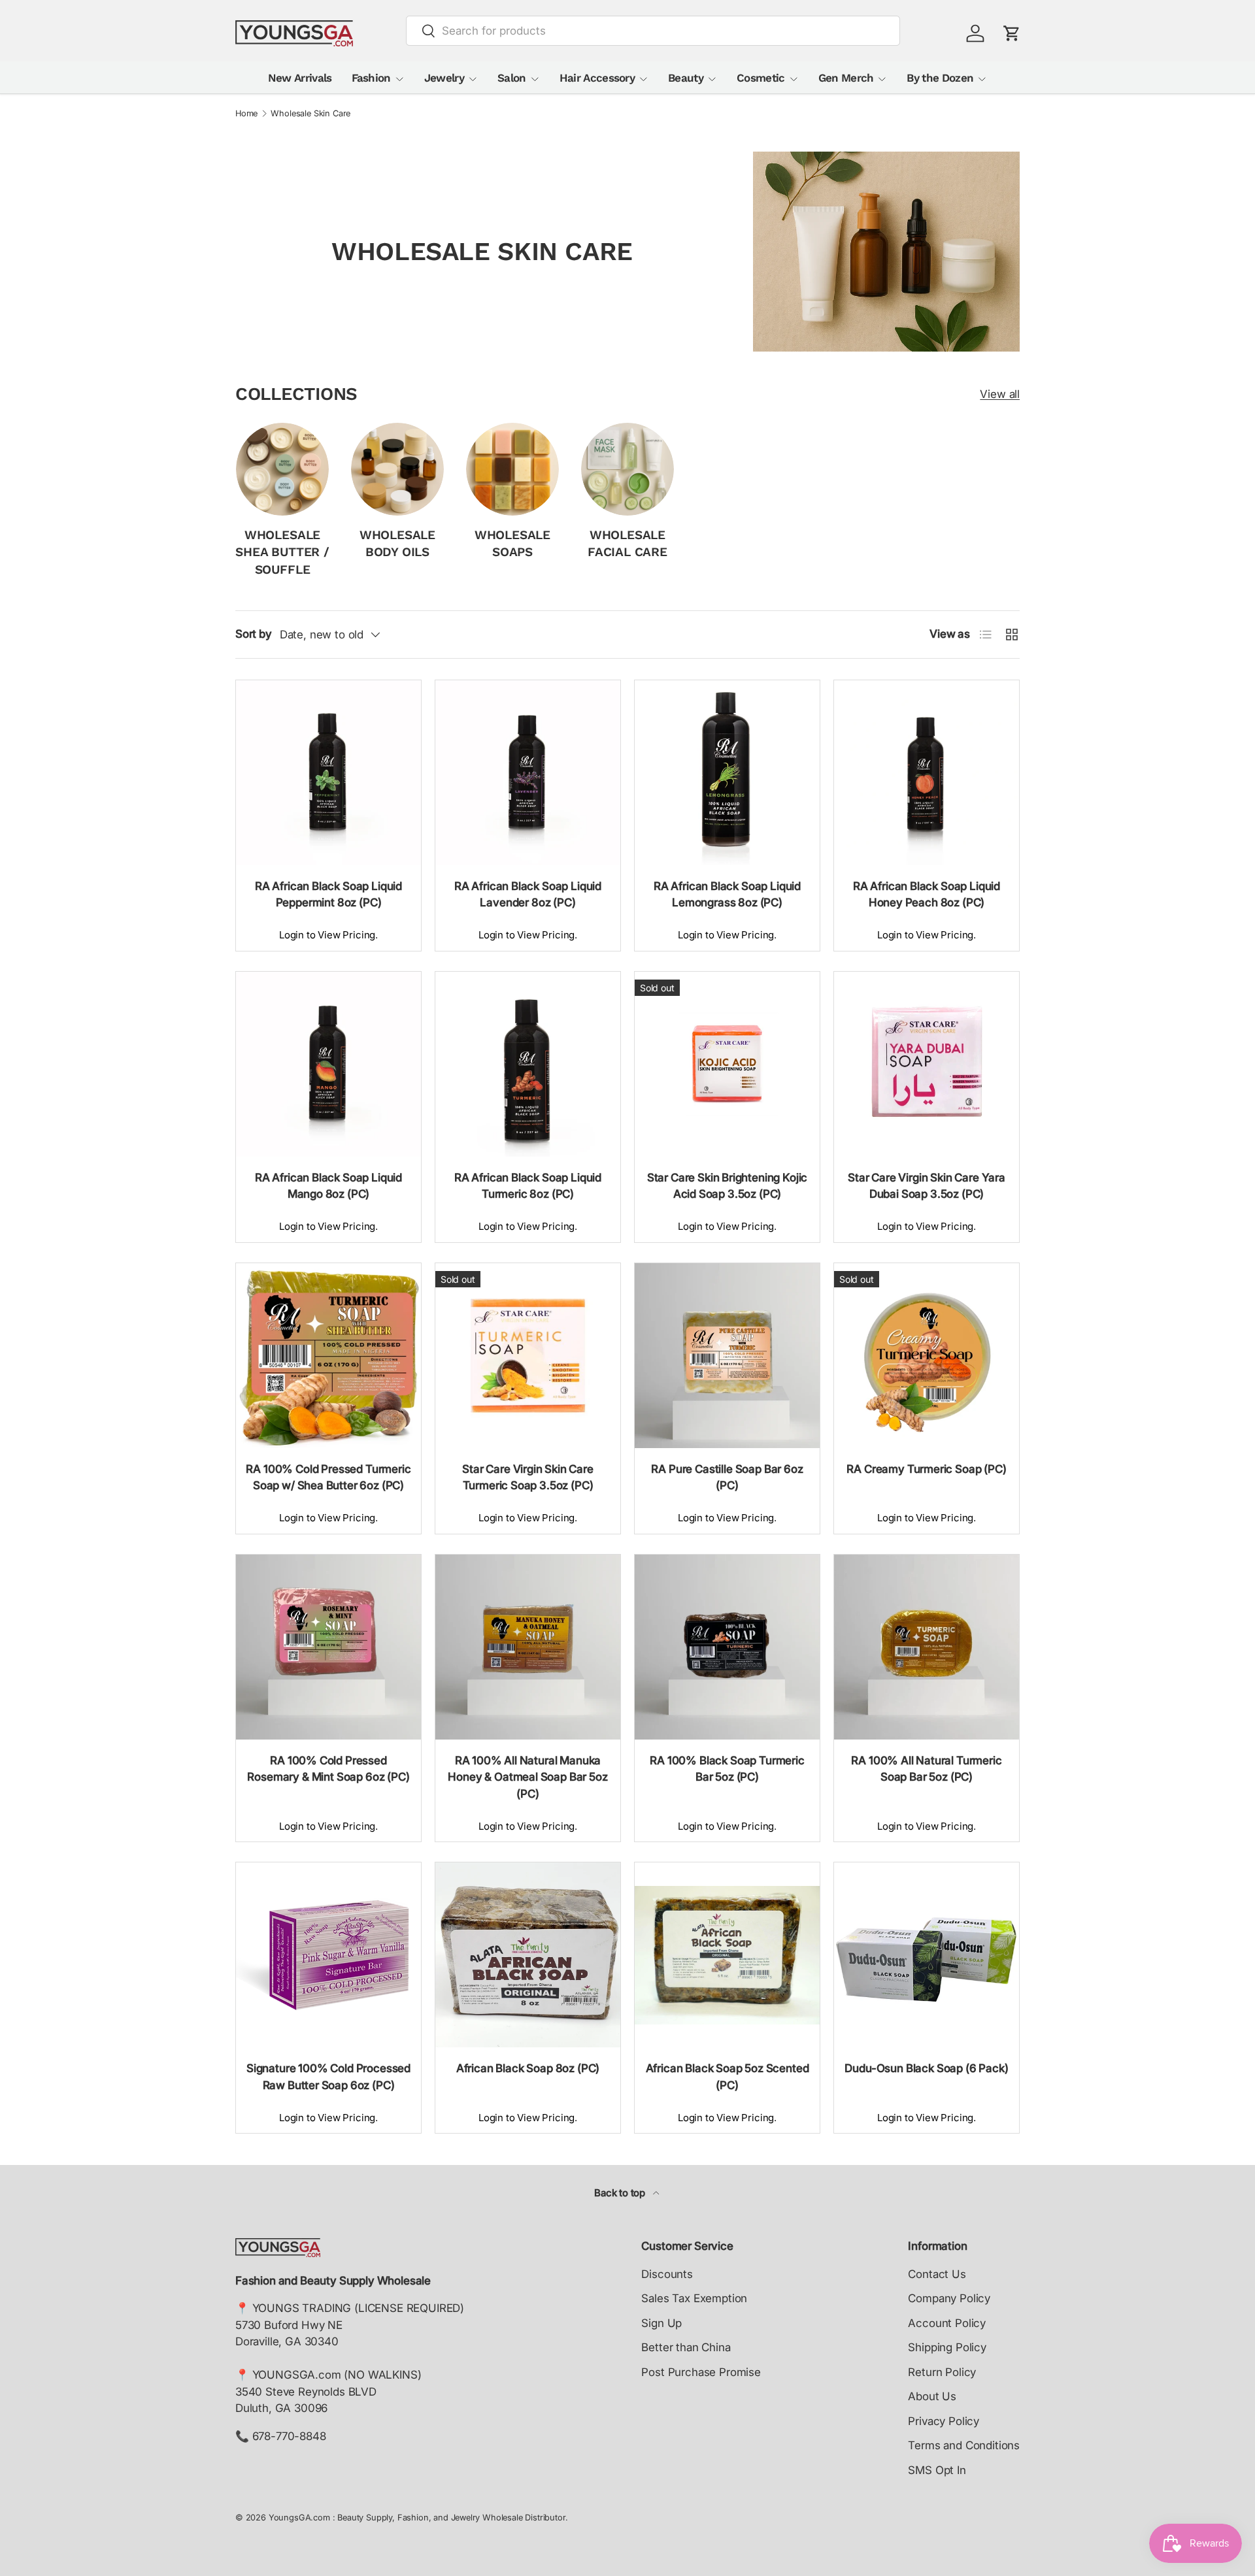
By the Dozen (940, 78)
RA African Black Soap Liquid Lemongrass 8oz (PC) (727, 895)
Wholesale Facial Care (627, 544)
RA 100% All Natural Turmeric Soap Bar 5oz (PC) (926, 1769)
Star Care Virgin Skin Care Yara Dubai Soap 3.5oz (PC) (927, 1186)
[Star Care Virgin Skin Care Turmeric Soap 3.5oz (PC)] (528, 1356)
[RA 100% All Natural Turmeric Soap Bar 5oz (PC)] (927, 1647)
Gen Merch (846, 78)
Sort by (254, 634)
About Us (932, 2396)
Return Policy (942, 2372)
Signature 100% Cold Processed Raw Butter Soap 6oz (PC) (328, 2077)
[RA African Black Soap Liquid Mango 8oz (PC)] (328, 1064)
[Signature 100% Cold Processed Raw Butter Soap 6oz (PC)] (328, 1955)
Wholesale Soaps (512, 544)
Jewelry (444, 78)
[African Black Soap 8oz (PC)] (528, 1955)
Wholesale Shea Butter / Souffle (282, 552)
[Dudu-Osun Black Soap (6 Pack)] (927, 1955)
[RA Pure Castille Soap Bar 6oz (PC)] (727, 1356)
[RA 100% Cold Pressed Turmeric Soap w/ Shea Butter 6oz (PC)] (328, 1356)
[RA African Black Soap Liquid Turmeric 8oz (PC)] (528, 1064)
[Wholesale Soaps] (512, 469)
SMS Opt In (937, 2470)
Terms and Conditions (964, 2445)
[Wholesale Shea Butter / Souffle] (282, 469)
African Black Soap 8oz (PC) (528, 2068)
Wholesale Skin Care (310, 114)
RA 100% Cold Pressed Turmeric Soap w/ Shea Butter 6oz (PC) (328, 1478)
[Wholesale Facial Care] (627, 469)
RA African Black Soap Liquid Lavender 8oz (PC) (528, 895)
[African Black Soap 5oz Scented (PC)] (727, 1955)
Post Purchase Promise (701, 2372)
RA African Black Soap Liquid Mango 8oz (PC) (328, 1186)
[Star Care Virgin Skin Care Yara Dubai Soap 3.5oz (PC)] (927, 1064)
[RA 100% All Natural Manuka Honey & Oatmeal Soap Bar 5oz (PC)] (528, 1647)
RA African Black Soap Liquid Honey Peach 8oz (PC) (927, 895)
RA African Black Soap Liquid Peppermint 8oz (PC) (328, 895)
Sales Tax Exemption (694, 2298)
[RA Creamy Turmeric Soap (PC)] (927, 1356)
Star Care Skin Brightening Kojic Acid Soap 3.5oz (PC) (728, 1186)
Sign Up (661, 2323)
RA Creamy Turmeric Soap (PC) (926, 1469)
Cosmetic (761, 78)
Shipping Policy (947, 2347)
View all (1000, 394)
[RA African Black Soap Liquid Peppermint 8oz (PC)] (328, 773)
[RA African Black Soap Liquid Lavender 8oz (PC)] (528, 773)
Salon (512, 78)
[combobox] (653, 31)
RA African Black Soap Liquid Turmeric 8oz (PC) (528, 1186)
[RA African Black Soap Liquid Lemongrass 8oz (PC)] (727, 773)
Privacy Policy (944, 2421)
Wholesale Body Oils (397, 544)
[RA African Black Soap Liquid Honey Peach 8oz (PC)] (927, 773)
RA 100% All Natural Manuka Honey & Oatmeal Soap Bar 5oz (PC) (527, 1777)
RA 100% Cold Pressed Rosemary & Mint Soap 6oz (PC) (328, 1769)
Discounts (667, 2274)
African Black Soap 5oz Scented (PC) (728, 2077)
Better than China (686, 2347)
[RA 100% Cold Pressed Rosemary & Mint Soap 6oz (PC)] (328, 1647)
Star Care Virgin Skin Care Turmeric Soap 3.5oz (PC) (528, 1478)
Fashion (371, 78)
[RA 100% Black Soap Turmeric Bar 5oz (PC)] (727, 1647)
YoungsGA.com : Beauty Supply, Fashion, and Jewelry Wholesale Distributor (417, 2518)
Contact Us (937, 2274)
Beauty (686, 78)
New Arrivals (300, 78)
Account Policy (947, 2323)
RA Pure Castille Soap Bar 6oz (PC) (727, 1478)
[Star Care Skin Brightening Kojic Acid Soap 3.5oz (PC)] (727, 1064)
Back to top (621, 2193)
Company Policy (949, 2298)
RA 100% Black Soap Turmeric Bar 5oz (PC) (727, 1769)
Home (246, 114)
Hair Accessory (597, 78)
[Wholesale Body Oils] (397, 469)
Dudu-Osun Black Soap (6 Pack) (926, 2068)
